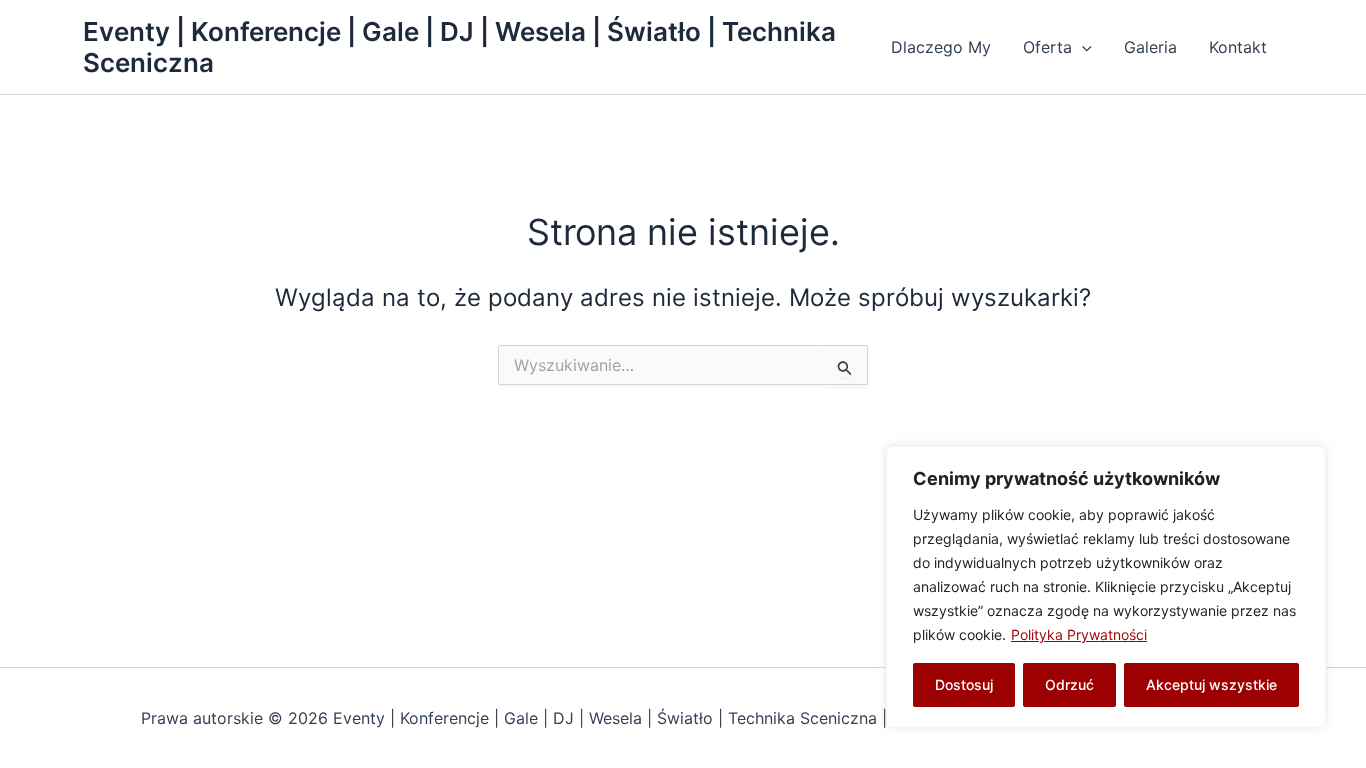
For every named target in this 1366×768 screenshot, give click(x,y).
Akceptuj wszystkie (1211, 684)
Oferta (1047, 47)
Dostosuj (964, 684)
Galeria (1150, 47)
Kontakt (1238, 47)
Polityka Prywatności (1079, 634)
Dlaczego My (941, 47)
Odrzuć (1069, 684)
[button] (1082, 47)
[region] (1106, 587)
